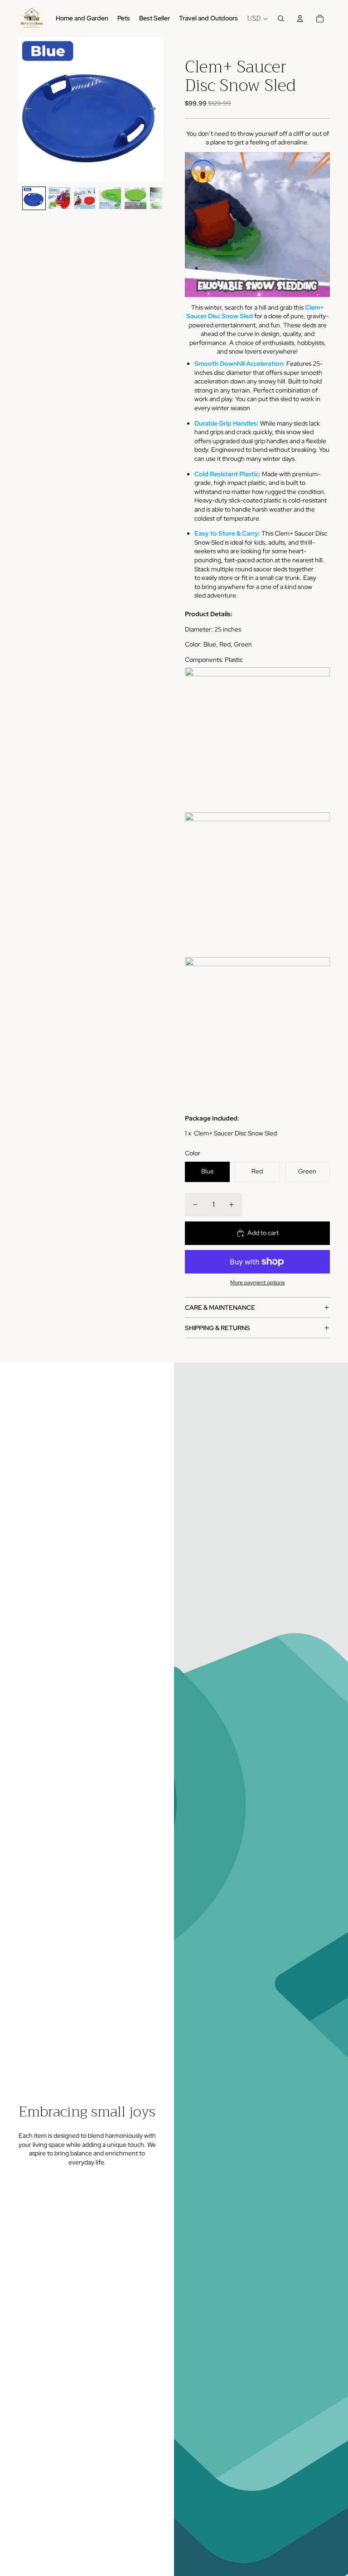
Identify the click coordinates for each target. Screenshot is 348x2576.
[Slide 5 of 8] (135, 198)
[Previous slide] (26, 110)
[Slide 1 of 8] (34, 198)
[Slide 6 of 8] (161, 198)
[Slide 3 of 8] (85, 198)
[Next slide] (156, 110)
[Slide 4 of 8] (110, 198)
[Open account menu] (300, 19)
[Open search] (281, 19)
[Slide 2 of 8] (59, 198)
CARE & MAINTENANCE (220, 1307)
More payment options (257, 1283)
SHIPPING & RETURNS (217, 1328)
